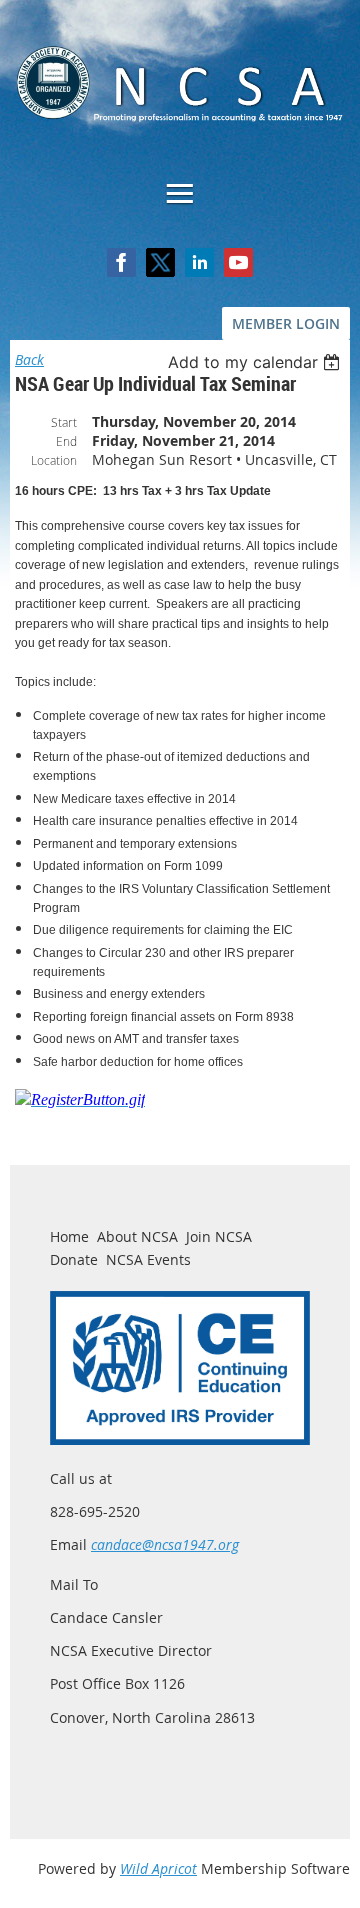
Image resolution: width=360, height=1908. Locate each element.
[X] (160, 262)
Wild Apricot (158, 1868)
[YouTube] (238, 262)
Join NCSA (219, 1236)
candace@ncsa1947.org (165, 1544)
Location (54, 460)
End (66, 441)
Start (64, 422)
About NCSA (137, 1236)
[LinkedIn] (199, 262)
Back (29, 359)
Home (69, 1236)
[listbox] (256, 362)
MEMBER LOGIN (286, 323)
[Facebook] (121, 262)
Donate (74, 1259)
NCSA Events (148, 1259)
